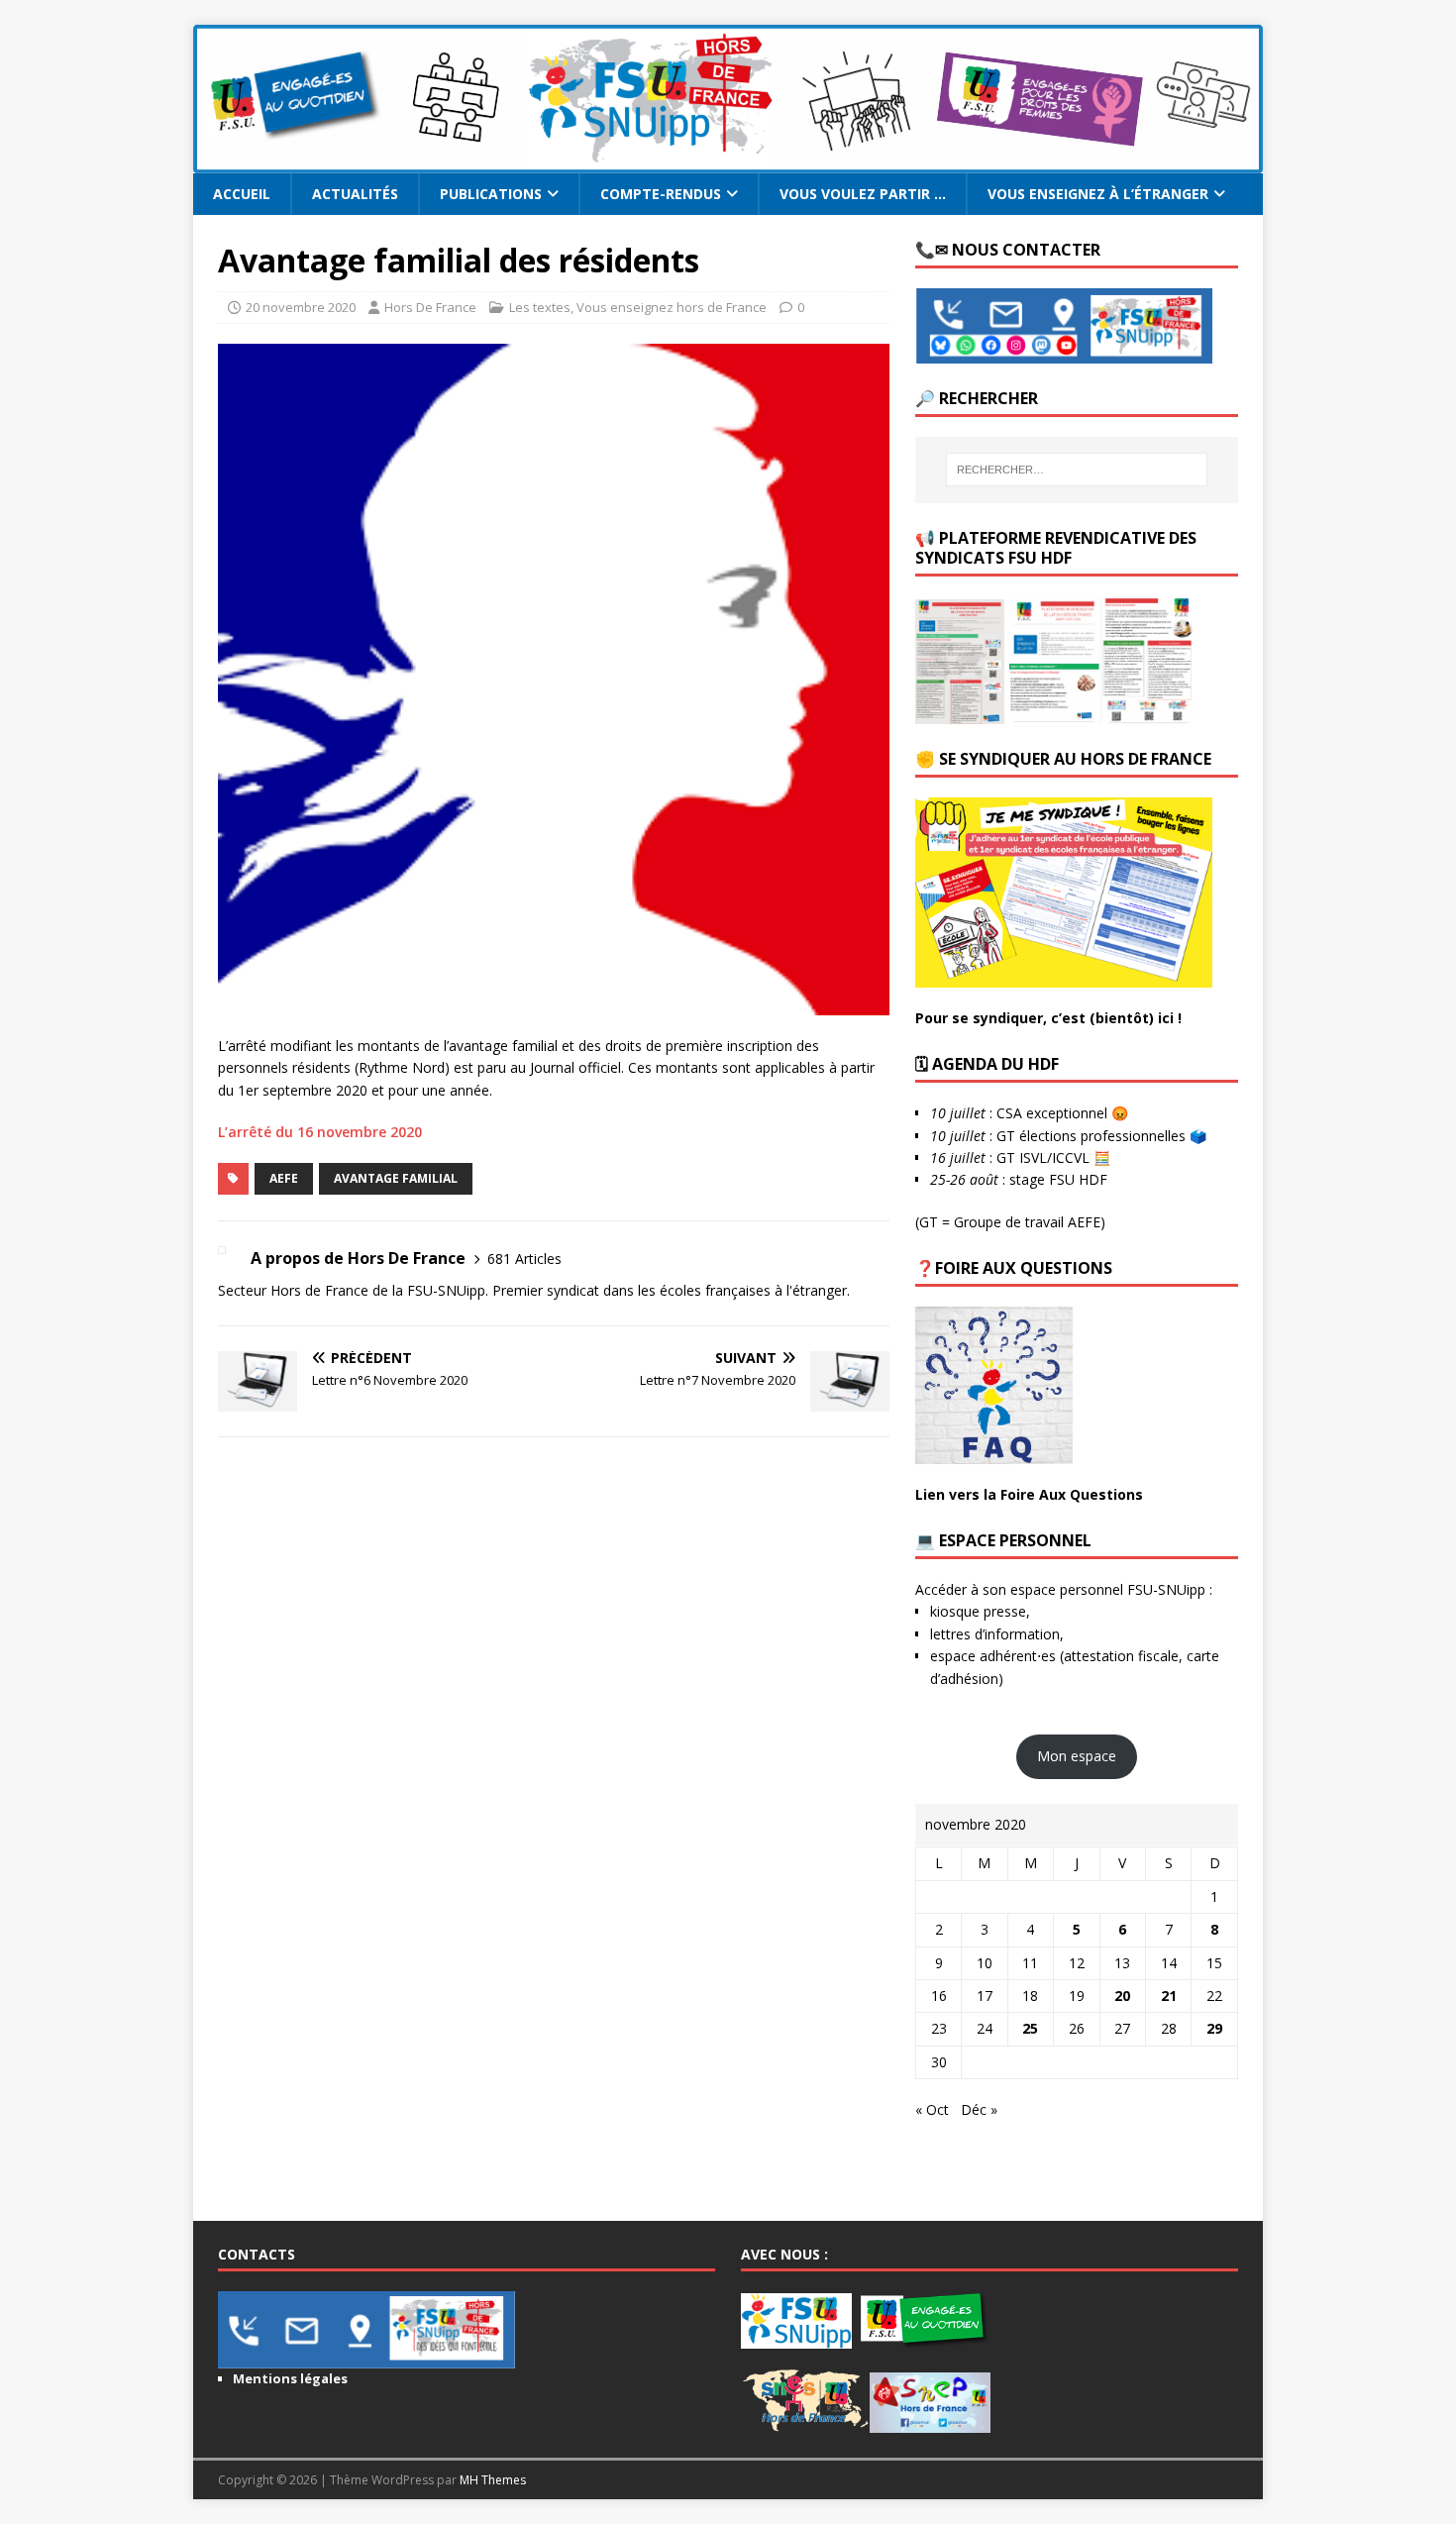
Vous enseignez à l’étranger (1098, 194)
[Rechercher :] (1077, 470)
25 (1030, 2028)
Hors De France (430, 307)
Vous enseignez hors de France (672, 307)
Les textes (540, 307)
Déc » (979, 2109)
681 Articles (524, 1259)
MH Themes (493, 2480)
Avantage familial (396, 1178)
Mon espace (1077, 1756)
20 (1122, 1996)
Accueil (242, 194)
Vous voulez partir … (863, 194)
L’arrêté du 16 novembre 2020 (320, 1132)
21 (1169, 1996)
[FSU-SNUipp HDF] (728, 162)
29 (1214, 2028)
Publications (491, 194)
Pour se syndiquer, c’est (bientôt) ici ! (1048, 1018)
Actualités (355, 194)
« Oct (932, 2109)
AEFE (284, 1178)
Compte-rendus (661, 194)
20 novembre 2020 (301, 307)
